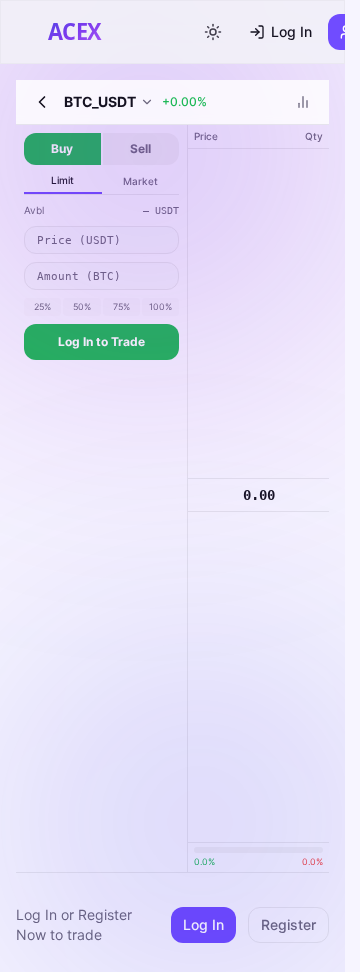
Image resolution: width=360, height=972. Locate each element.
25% (42, 306)
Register (288, 924)
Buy (62, 148)
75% (121, 306)
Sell (140, 148)
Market (140, 181)
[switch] (213, 32)
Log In (291, 31)
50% (82, 306)
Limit (62, 180)
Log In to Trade (101, 341)
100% (160, 306)
